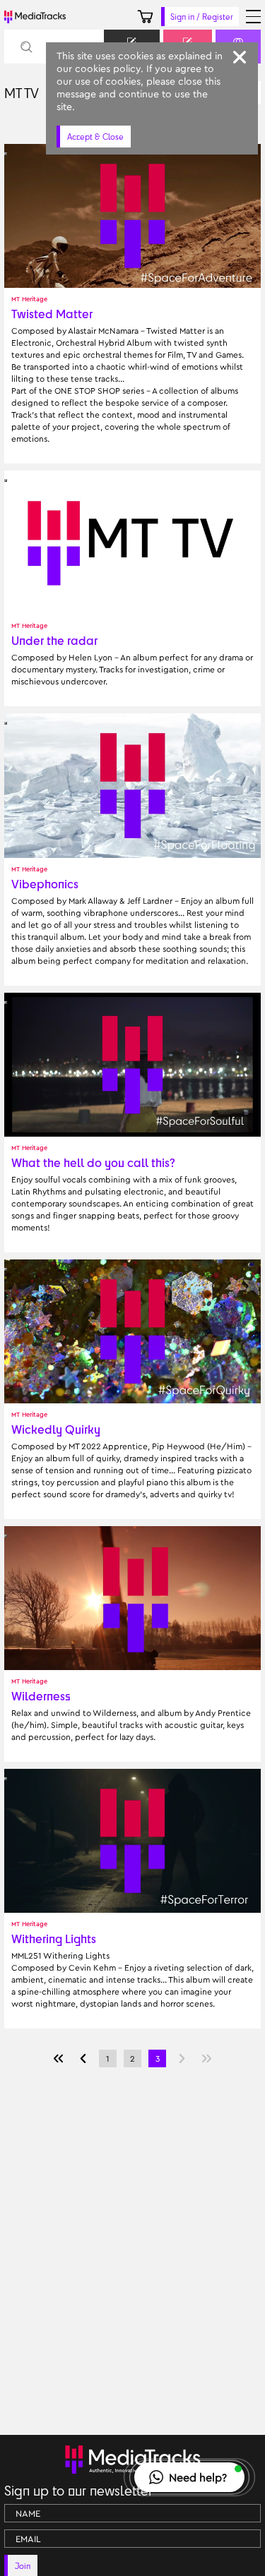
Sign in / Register (202, 17)
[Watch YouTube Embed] (6, 154)
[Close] (240, 57)
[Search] (26, 47)
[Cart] (145, 17)
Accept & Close (95, 137)
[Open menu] (253, 17)
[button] (189, 2477)
